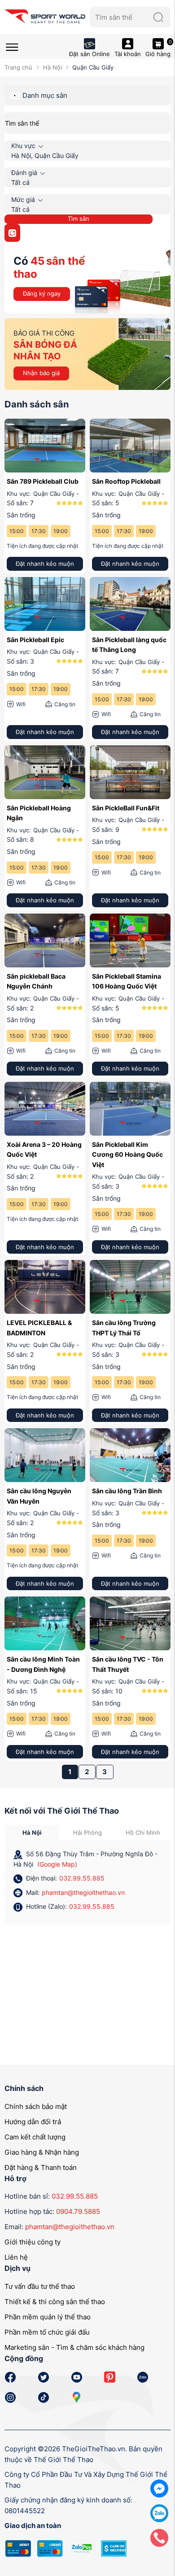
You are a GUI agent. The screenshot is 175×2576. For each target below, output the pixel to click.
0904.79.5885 (78, 2211)
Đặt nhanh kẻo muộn (45, 564)
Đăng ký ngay (42, 293)
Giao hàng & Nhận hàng (42, 2152)
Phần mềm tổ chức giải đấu (47, 2332)
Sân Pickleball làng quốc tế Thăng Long (129, 645)
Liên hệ (16, 2257)
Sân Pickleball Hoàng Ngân (39, 813)
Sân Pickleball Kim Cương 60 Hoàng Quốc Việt (127, 1155)
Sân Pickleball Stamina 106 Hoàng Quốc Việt (127, 981)
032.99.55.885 (82, 1878)
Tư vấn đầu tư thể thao (40, 2286)
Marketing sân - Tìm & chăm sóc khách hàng (74, 2347)
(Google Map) (57, 1864)
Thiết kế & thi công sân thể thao (55, 2302)
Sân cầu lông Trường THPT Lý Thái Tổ (124, 1327)
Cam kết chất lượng (35, 2137)
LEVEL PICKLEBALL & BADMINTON (39, 1327)
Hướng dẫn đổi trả (33, 2122)
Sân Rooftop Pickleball (126, 481)
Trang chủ (18, 67)
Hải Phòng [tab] (87, 1833)
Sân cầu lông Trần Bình (127, 1491)
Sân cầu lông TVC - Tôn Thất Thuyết (128, 1664)
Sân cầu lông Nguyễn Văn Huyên (39, 1496)
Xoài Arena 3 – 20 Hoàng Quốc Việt (44, 1149)
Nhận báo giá (41, 373)
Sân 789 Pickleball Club (43, 481)
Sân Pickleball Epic (35, 640)
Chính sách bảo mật (36, 2106)
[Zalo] (159, 2513)
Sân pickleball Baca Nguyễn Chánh (36, 981)
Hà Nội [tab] (32, 1833)
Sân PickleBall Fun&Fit (126, 808)
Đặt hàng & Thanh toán (41, 2167)
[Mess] (159, 2488)
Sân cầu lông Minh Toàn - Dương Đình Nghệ (43, 1664)
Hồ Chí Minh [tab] (143, 1833)
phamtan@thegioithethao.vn (83, 1892)
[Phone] (159, 2537)
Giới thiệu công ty (33, 2242)
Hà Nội (52, 67)
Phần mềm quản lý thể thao (48, 2317)
